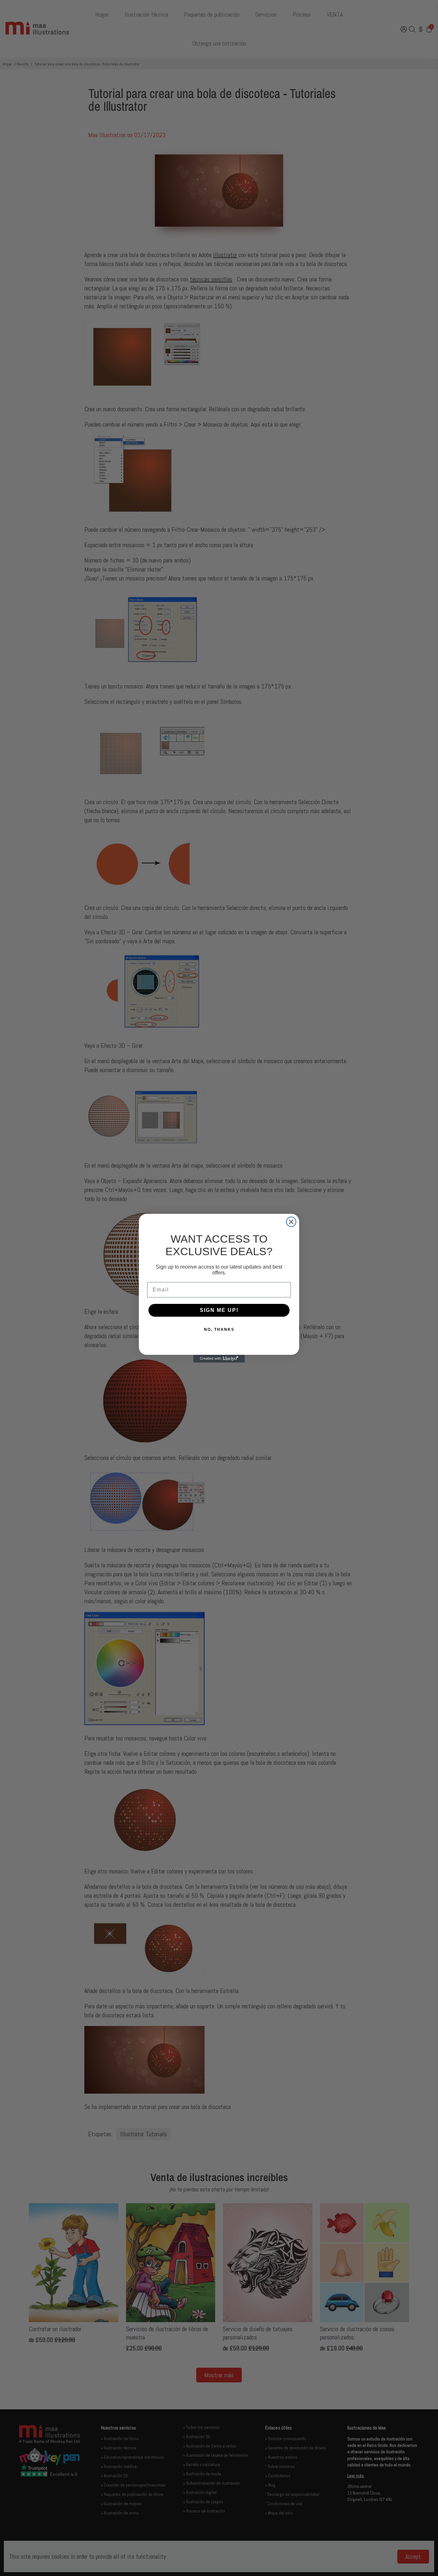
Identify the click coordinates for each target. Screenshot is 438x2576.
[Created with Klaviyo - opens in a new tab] (219, 1359)
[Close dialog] (291, 1222)
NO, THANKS (219, 1330)
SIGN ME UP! (219, 1310)
